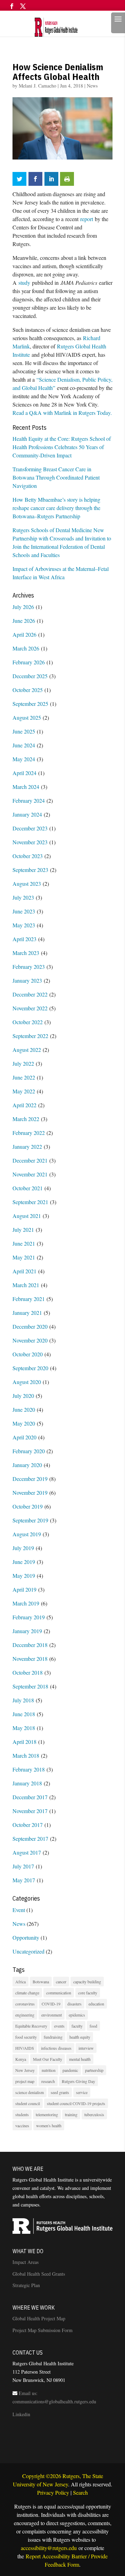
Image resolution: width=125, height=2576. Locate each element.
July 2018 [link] (23, 1700)
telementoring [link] (47, 2114)
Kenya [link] (21, 2059)
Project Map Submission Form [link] (43, 2330)
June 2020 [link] (24, 1409)
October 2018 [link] (28, 1672)
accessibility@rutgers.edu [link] (49, 2548)
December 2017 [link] (30, 1797)
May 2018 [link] (24, 1728)
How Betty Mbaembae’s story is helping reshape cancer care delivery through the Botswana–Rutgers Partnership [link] (56, 508)
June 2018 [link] (24, 1714)
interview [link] (86, 2048)
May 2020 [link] (24, 1423)
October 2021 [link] (28, 1188)
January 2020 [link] (27, 1465)
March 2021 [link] (26, 1285)
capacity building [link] (87, 1982)
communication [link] (59, 1993)
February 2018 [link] (29, 1769)
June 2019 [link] (24, 1562)
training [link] (71, 2114)
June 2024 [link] (24, 745)
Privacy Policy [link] (53, 2492)
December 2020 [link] (30, 1326)
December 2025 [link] (30, 676)
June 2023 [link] (24, 911)
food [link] (93, 2026)
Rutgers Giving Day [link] (78, 2081)
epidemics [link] (77, 2015)
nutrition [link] (49, 2070)
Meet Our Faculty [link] (48, 2059)
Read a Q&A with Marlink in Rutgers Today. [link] (62, 413)
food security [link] (26, 2037)
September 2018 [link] (30, 1686)
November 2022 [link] (30, 1008)
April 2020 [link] (24, 1437)
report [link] (87, 219)
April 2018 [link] (24, 1742)
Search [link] (80, 2492)
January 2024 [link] (27, 814)
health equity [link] (80, 2037)
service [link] (82, 2092)
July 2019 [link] (23, 1548)
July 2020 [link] (23, 1396)
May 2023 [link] (24, 925)
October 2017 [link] (28, 1825)
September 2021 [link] (30, 1202)
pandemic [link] (70, 2070)
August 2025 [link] (27, 717)
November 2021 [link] (30, 1174)
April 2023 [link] (24, 939)
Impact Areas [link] (26, 2262)
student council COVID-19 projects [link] (76, 2103)
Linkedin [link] (21, 2414)
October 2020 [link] (28, 1354)
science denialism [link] (30, 2092)
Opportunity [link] (26, 1937)
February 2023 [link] (29, 967)
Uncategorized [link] (28, 1951)
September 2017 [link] (30, 1838)
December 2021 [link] (30, 1160)
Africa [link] (20, 1982)
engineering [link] (25, 2015)
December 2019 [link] (30, 1479)
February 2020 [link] (29, 1451)
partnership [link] (94, 2070)
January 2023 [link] (27, 980)
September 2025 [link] (30, 704)
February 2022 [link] (29, 1133)
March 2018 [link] (26, 1755)
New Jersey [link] (25, 2070)
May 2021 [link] (24, 1257)
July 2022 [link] (23, 1063)
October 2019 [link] (28, 1506)
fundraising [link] (53, 2037)
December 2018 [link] (30, 1645)
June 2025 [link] (24, 731)
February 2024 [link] (29, 800)
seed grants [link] (60, 2092)
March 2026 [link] (26, 648)
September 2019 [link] (30, 1520)
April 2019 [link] (24, 1589)
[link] (62, 26)
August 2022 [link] (27, 1050)
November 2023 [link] (30, 842)
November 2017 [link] (30, 1811)
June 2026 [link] (24, 621)
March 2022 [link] (26, 1119)
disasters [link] (74, 2004)
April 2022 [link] (24, 1105)
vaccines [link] (22, 2126)
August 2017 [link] (27, 1852)
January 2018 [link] (27, 1783)
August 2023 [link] (27, 884)
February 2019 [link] (29, 1617)
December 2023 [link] (30, 828)
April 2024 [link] (24, 773)
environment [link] (52, 2015)
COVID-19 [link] (51, 2004)
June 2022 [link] (24, 1077)
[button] (12, 9)
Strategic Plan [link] (26, 2285)
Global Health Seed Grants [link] (39, 2274)
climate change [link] (27, 1993)
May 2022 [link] (24, 1091)
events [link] (59, 2026)
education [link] (96, 2004)
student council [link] (28, 2103)
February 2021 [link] (29, 1299)
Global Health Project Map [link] (39, 2318)
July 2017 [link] (23, 1866)
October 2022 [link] (28, 1022)
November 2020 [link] (30, 1340)
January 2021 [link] (27, 1313)
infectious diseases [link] (56, 2048)
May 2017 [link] (24, 1880)
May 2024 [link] (24, 759)
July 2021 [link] (23, 1230)
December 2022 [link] (30, 994)
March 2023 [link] (26, 953)
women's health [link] (49, 2126)
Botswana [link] (41, 1982)
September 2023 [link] (30, 870)
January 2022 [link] (27, 1146)
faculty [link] (77, 2026)
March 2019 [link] (26, 1603)
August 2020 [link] (27, 1382)
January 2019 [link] (27, 1631)
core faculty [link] (88, 1993)
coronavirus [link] (25, 2004)
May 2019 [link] (24, 1576)
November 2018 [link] (30, 1659)
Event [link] (19, 1910)
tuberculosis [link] (94, 2114)
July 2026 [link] (23, 607)
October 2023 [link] (28, 856)
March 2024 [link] (26, 787)
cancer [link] (61, 1982)
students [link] (22, 2114)
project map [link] (25, 2081)
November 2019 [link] (30, 1492)
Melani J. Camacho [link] (37, 86)
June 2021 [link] (24, 1243)
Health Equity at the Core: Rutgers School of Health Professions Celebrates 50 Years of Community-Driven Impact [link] (62, 447)
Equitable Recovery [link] (31, 2026)
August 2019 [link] (27, 1534)
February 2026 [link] (29, 662)
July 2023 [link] (23, 897)
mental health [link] (80, 2059)
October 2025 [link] (28, 690)
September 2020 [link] (30, 1368)
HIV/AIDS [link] (25, 2048)
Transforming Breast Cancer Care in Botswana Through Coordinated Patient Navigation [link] (56, 477)
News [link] (92, 86)
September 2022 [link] (30, 1036)
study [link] (24, 283)
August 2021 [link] (27, 1216)
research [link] (48, 2081)
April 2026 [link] (24, 634)
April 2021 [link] (24, 1271)
